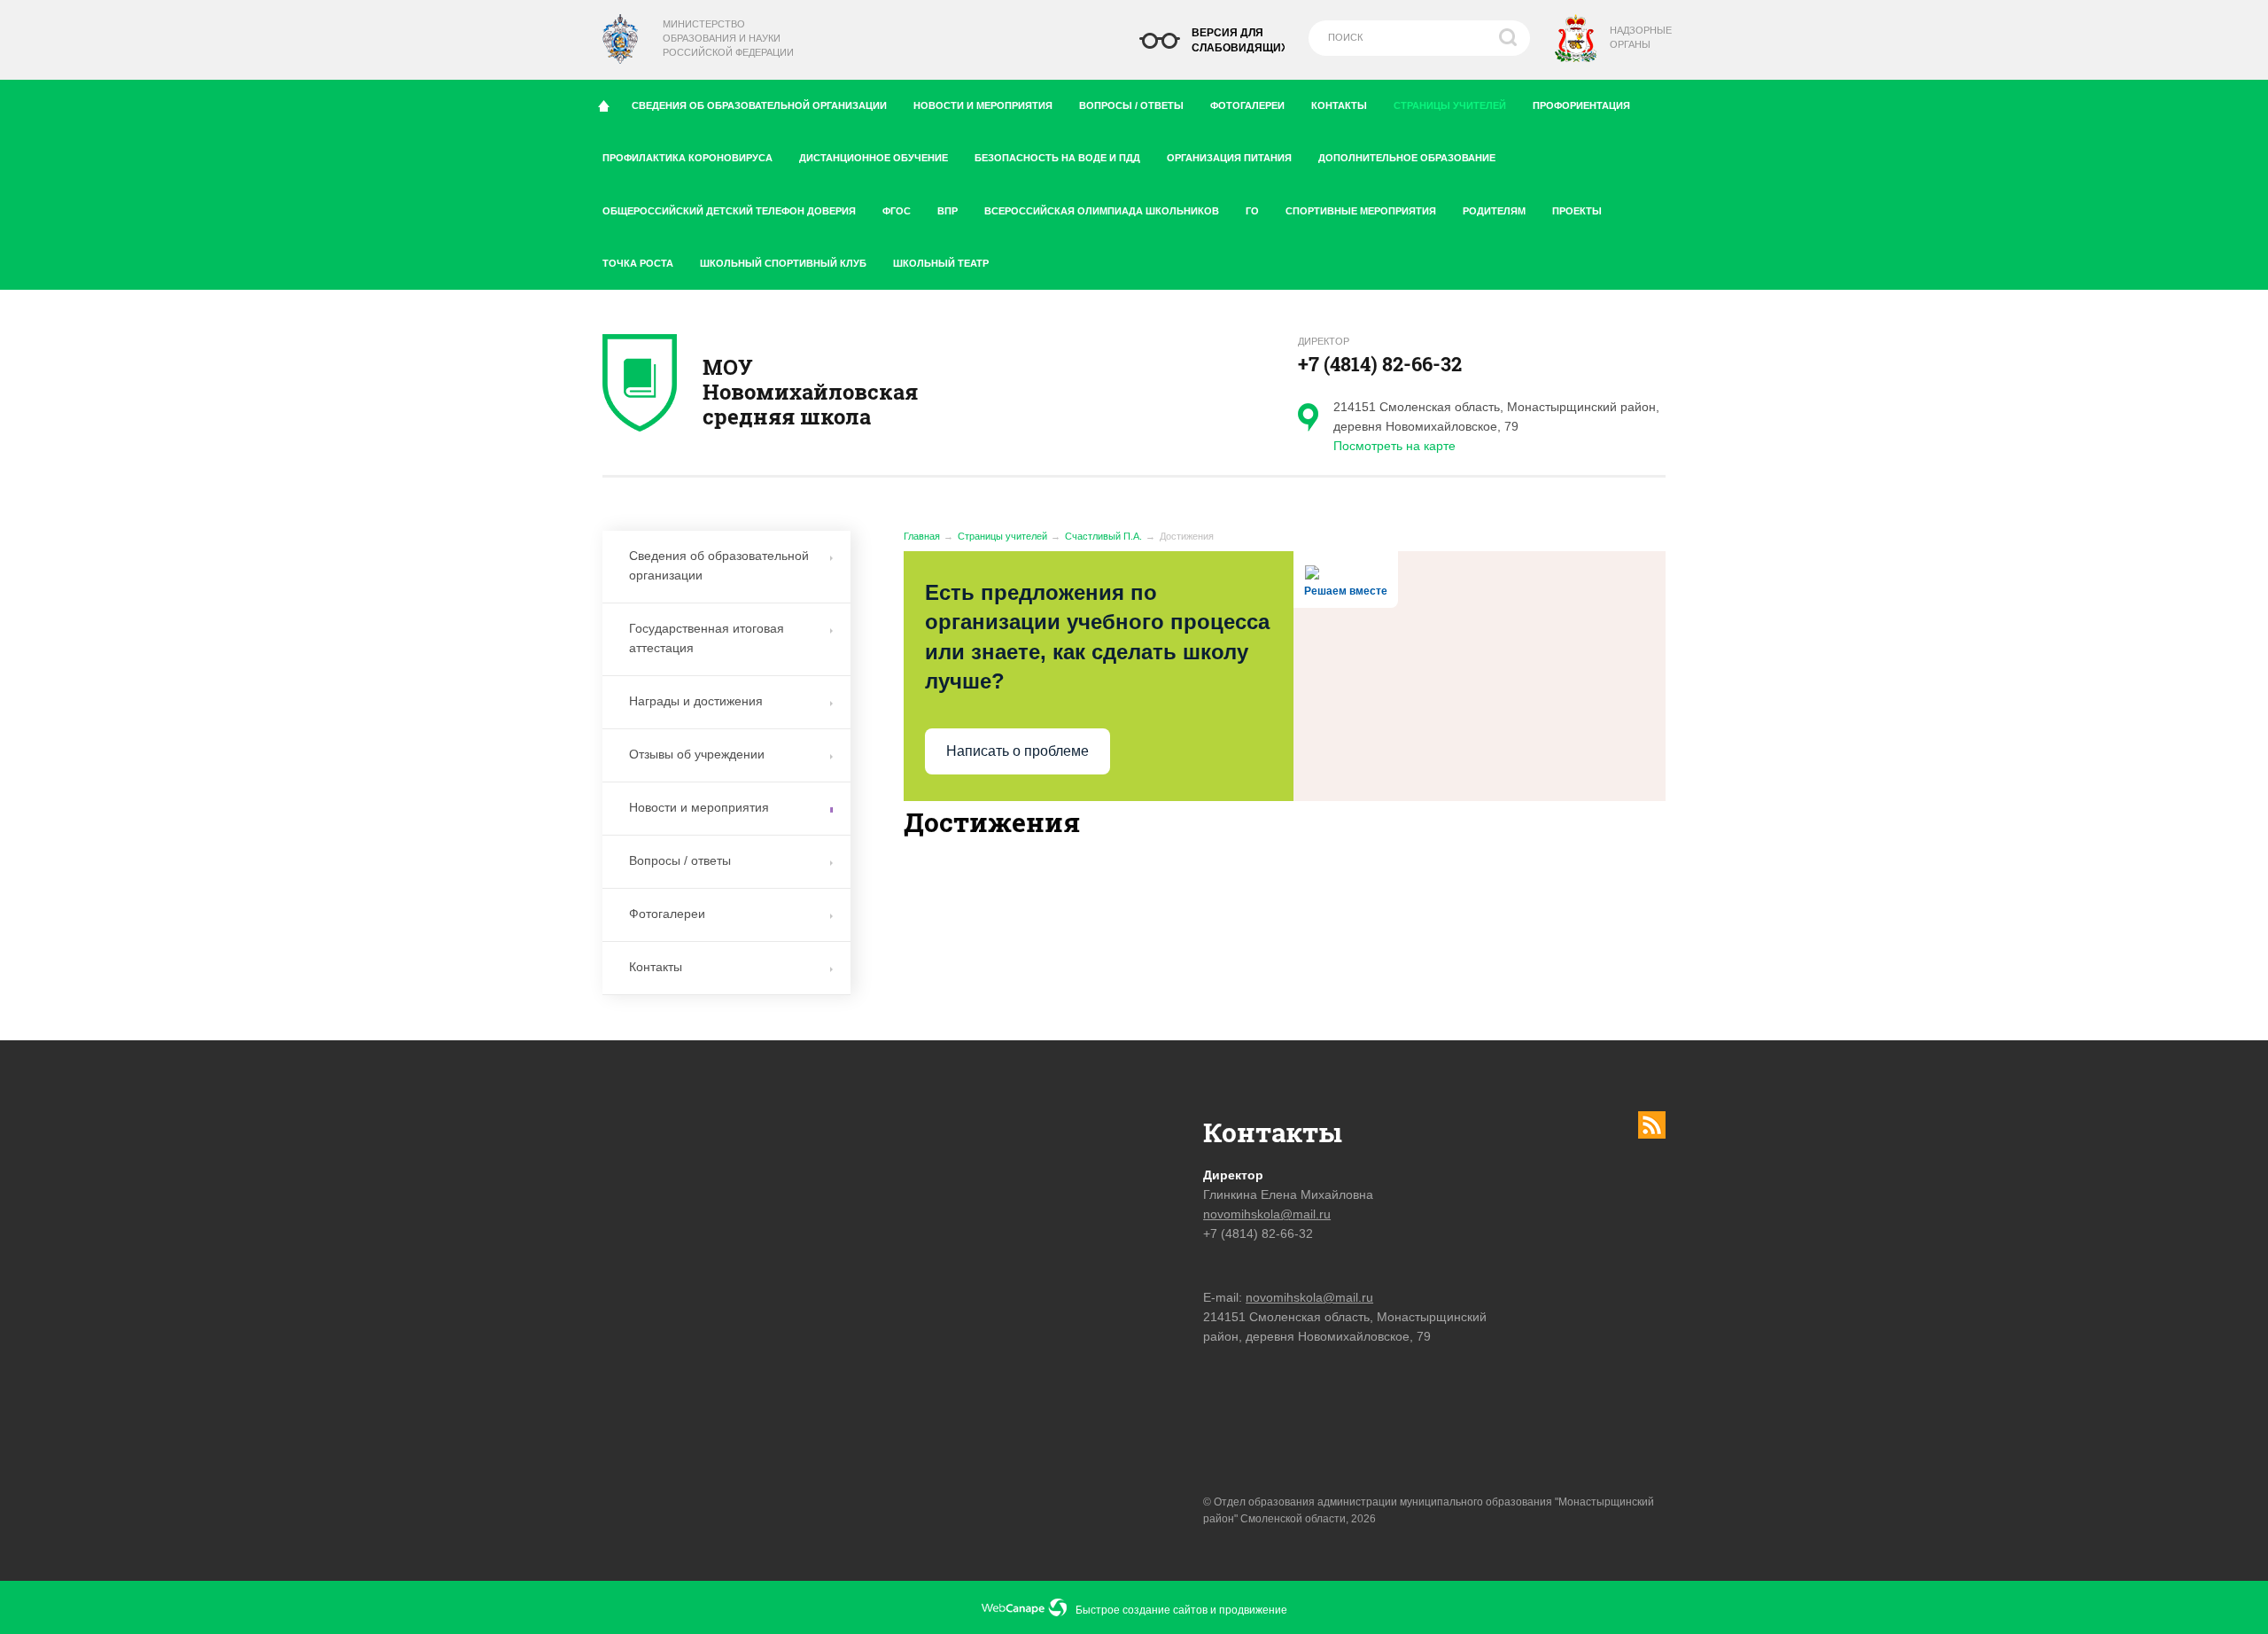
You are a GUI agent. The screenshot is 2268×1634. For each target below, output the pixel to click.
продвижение (1253, 1610)
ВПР (948, 211)
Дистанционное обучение (874, 158)
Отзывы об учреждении (697, 754)
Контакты (1339, 105)
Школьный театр (941, 263)
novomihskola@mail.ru (1267, 1214)
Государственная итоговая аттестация (707, 638)
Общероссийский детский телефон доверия (729, 211)
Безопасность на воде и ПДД (1057, 158)
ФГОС (897, 211)
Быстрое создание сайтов (1142, 1610)
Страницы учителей (1450, 105)
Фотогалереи (1247, 105)
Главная (922, 536)
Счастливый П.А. (1103, 536)
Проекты (1577, 211)
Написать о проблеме (1017, 751)
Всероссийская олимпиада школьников (1102, 211)
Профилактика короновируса (687, 158)
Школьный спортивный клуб (783, 263)
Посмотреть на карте (1394, 446)
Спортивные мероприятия (1361, 211)
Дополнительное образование (1407, 158)
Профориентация (1581, 105)
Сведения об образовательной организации (759, 105)
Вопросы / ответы (1131, 105)
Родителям (1494, 211)
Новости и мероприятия (983, 105)
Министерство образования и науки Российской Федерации (728, 38)
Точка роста (638, 263)
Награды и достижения (696, 701)
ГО (1252, 211)
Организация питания (1229, 158)
